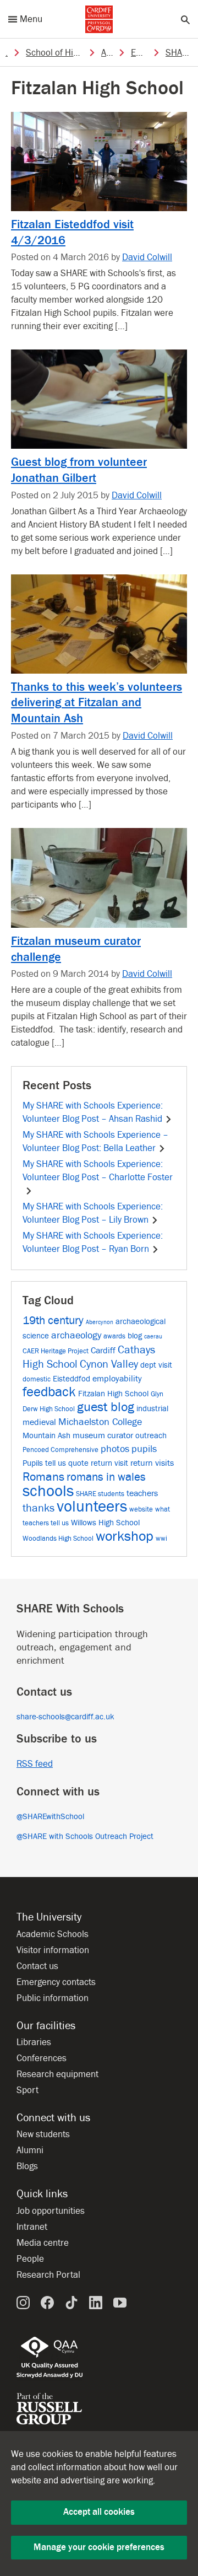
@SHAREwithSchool (50, 1817)
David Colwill (147, 257)
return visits (152, 1463)
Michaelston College (100, 1422)
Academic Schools (53, 1934)
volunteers (92, 1507)
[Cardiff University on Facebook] (47, 2302)
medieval (39, 1422)
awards (114, 1336)
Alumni (30, 2150)
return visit (109, 1463)
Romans (43, 1477)
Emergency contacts (56, 1982)
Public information (53, 1998)
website (141, 1509)
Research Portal (48, 2275)
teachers (142, 1493)
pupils (144, 1449)
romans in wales (106, 1477)
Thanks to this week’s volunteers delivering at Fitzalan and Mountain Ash (97, 703)
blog (135, 1336)
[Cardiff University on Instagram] (23, 2302)
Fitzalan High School (113, 1394)
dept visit (156, 1365)
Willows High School (105, 1523)
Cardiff (103, 1350)
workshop (125, 1536)
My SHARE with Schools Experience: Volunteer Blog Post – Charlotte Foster (98, 1171)
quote (78, 1463)
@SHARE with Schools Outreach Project (85, 1836)
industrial (152, 1409)
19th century (53, 1321)
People (30, 2259)
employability (117, 1378)
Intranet (32, 2227)
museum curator (103, 1435)
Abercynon (100, 1322)
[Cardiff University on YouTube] (120, 2302)
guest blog (106, 1407)
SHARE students (100, 1494)
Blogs (27, 2166)
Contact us (37, 1966)
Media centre (43, 2243)
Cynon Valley (109, 1364)
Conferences (42, 2058)
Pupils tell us (44, 1463)
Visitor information (53, 1950)
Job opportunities (51, 2211)
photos (115, 1449)
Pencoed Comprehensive (61, 1450)
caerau (153, 1337)
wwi (161, 1538)
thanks (38, 1508)
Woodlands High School (58, 1538)
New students (43, 2134)
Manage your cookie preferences (99, 2547)
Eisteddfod (71, 1379)
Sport (28, 2090)
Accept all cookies (99, 2512)
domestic (37, 1379)
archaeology (76, 1335)
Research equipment (57, 2074)
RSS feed (35, 1764)
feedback (49, 1392)
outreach (151, 1436)
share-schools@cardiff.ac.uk (65, 1717)
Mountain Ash (46, 1436)
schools (48, 1491)
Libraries (34, 2042)
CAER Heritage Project (56, 1351)
